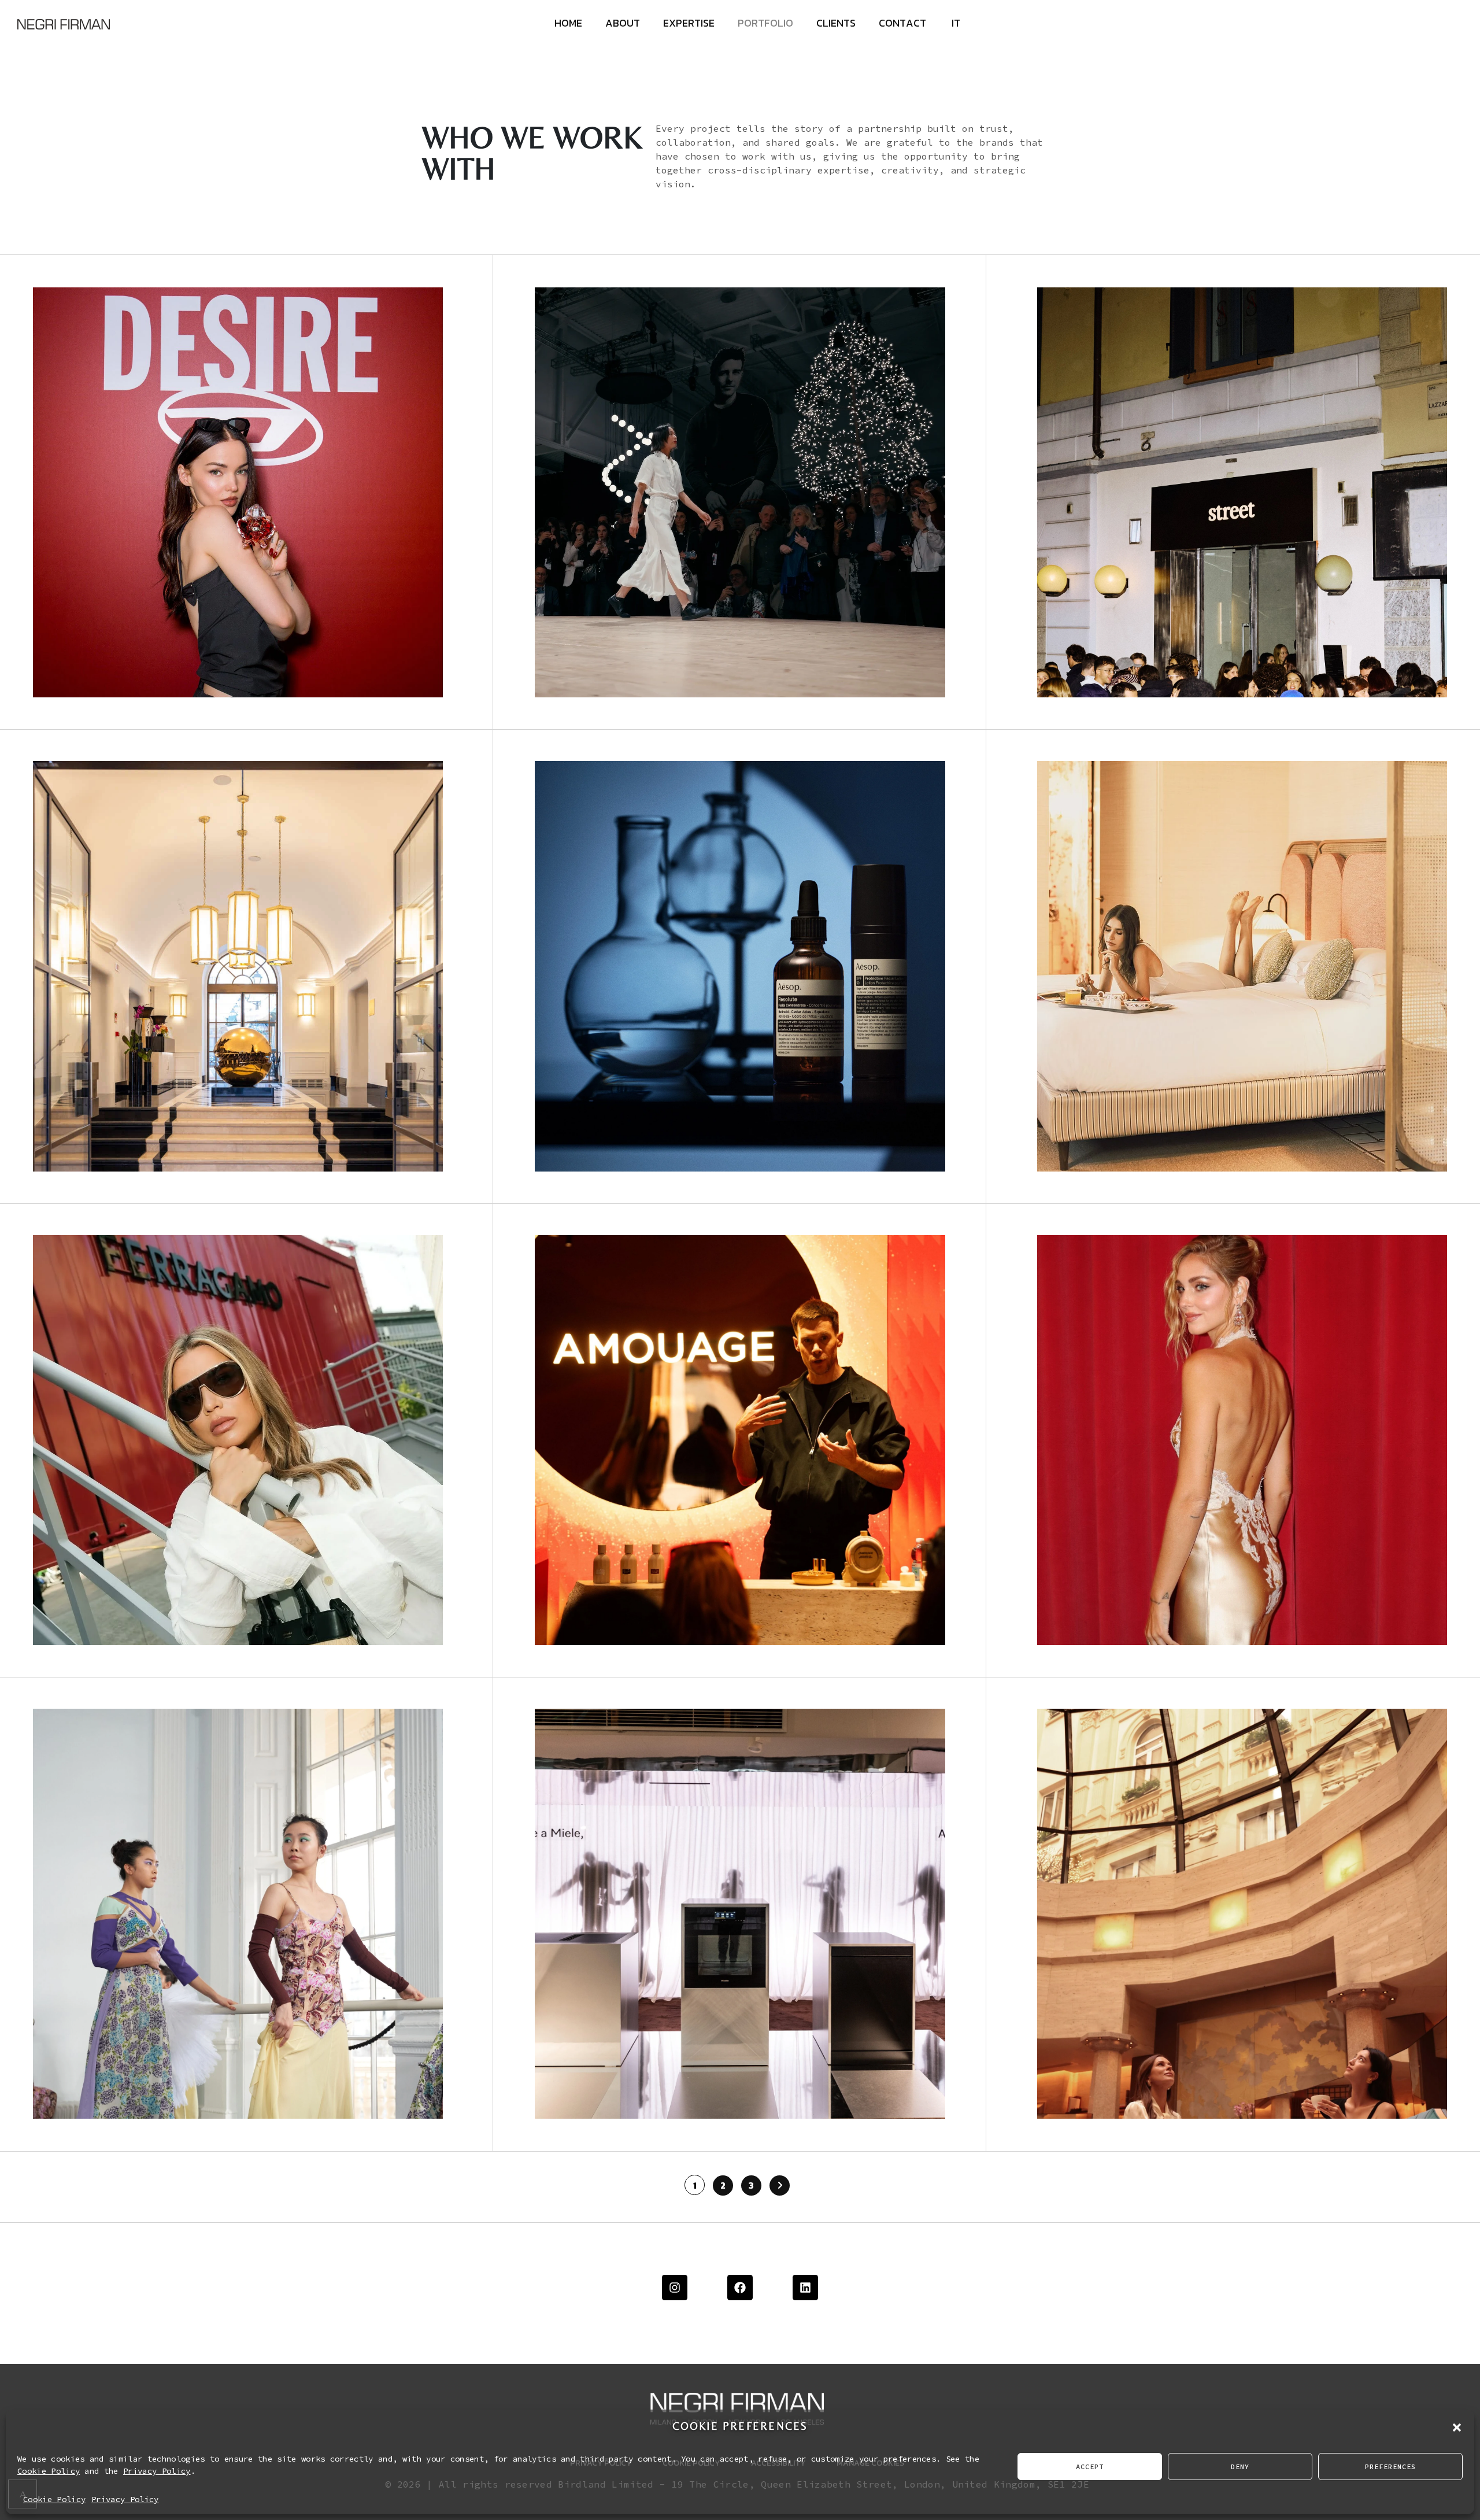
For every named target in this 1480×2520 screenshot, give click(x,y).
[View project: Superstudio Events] (740, 492)
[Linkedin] (805, 2288)
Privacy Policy (157, 2471)
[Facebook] (740, 2288)
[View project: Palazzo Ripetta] (238, 966)
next (1023, 82)
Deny (1240, 2467)
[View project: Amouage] (740, 1440)
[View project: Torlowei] (1242, 1440)
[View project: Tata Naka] (238, 1914)
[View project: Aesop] (740, 966)
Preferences (1390, 2467)
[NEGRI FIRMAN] (64, 23)
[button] (1457, 2426)
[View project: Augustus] (1242, 966)
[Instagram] (675, 2288)
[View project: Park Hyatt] (1242, 1914)
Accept (1090, 2467)
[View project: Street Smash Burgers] (1242, 492)
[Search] (1434, 128)
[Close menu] (1442, 26)
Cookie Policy (49, 2471)
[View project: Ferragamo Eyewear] (238, 1440)
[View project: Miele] (740, 1914)
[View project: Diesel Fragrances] (238, 492)
